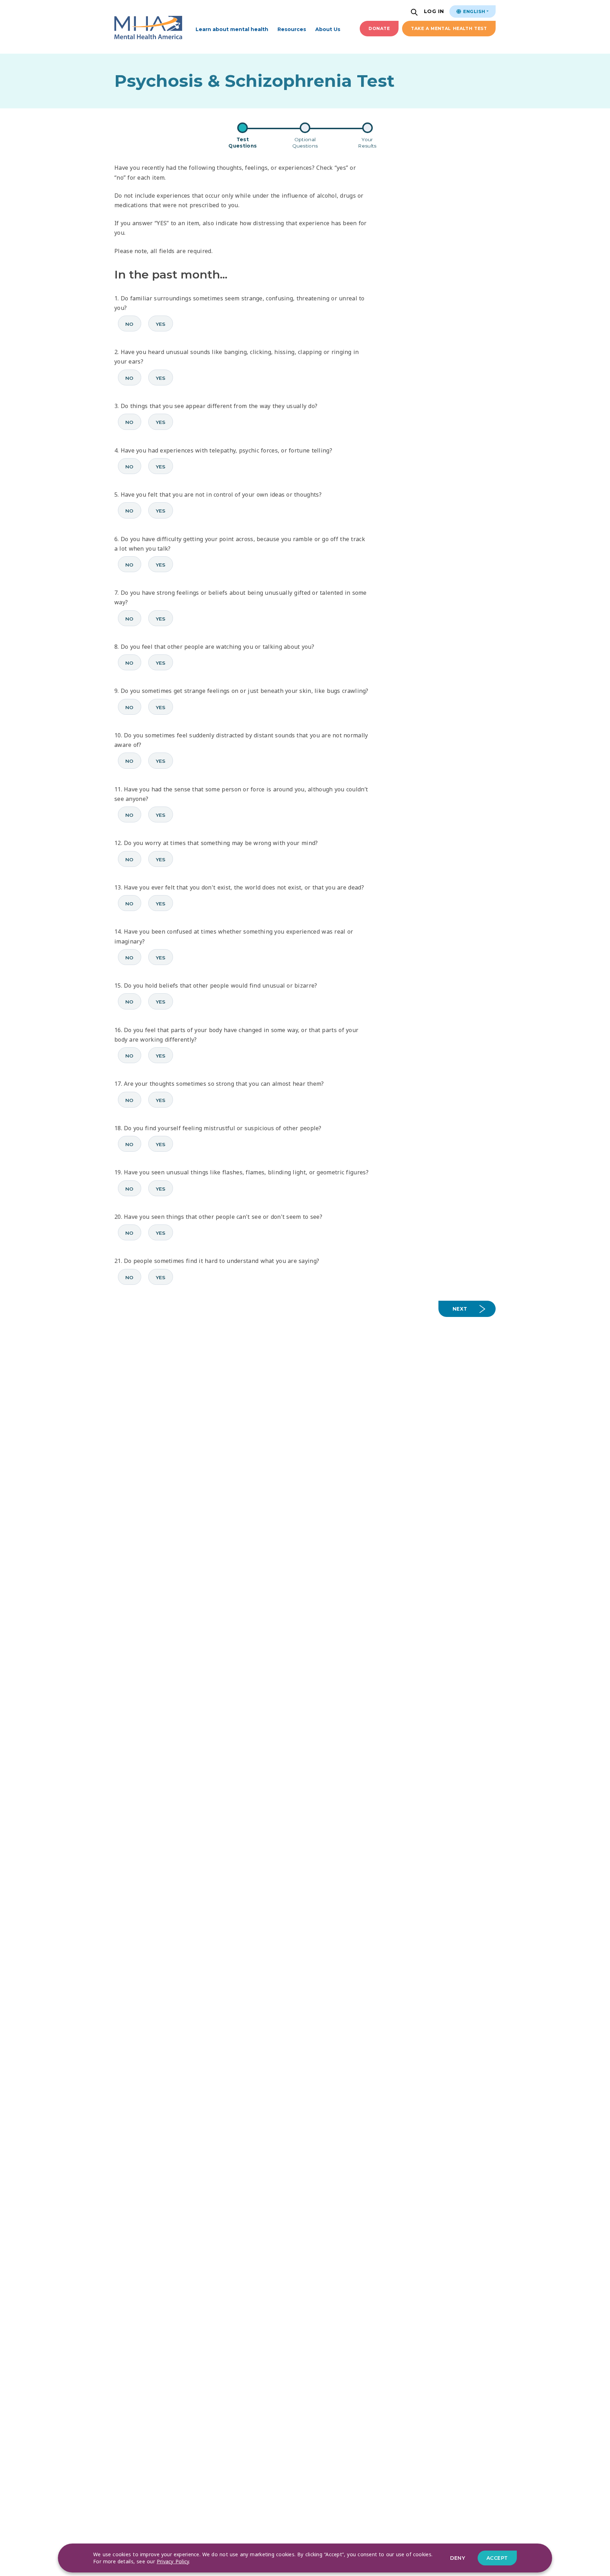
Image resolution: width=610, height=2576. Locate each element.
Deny (457, 2558)
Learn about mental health (232, 29)
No (130, 324)
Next (460, 1309)
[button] (415, 13)
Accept (497, 2558)
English (473, 11)
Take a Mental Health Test (449, 28)
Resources (292, 29)
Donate (379, 28)
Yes (161, 324)
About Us (328, 29)
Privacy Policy (173, 2561)
